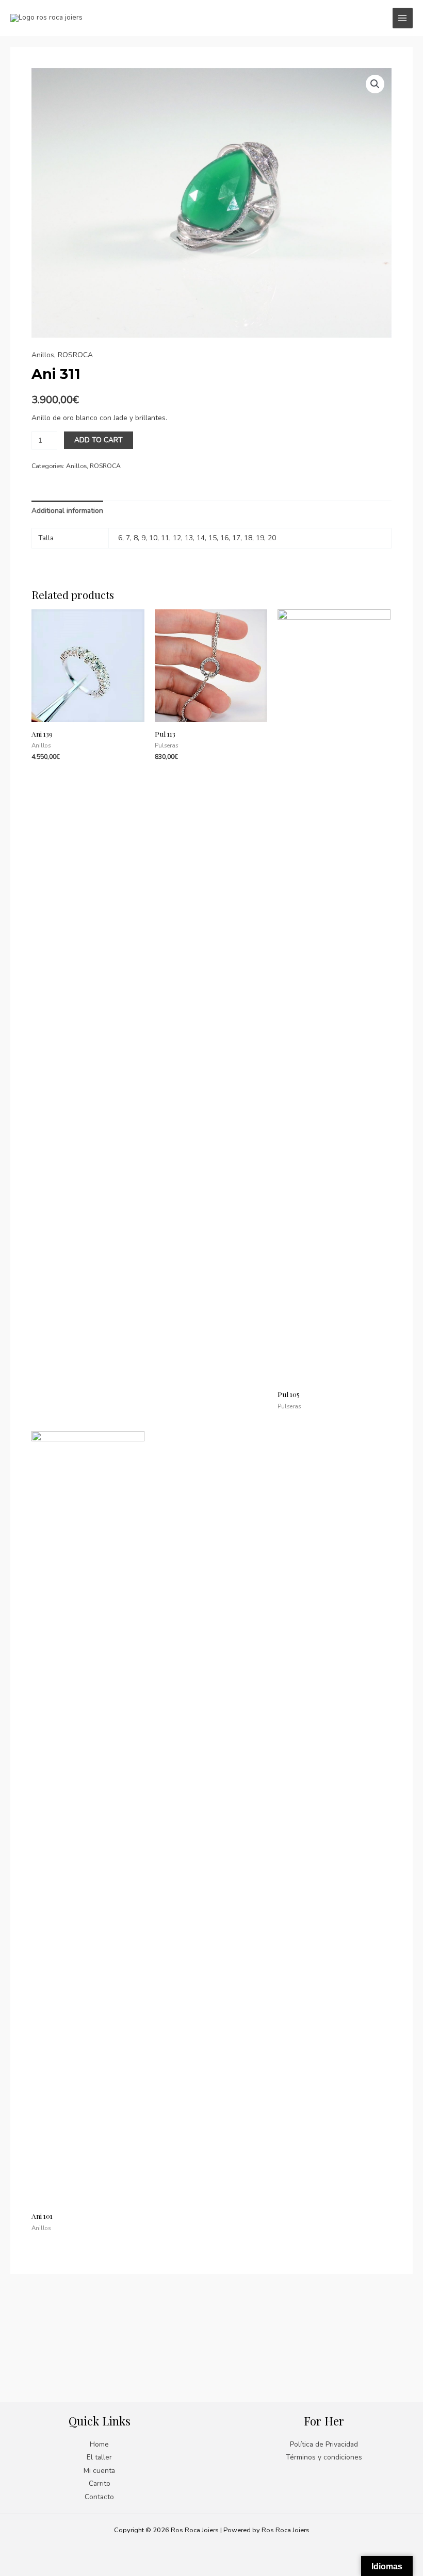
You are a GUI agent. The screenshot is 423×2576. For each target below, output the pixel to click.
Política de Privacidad (324, 2444)
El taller (99, 2457)
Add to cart (99, 440)
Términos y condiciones (324, 2457)
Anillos (43, 355)
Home (99, 2444)
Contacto (99, 2497)
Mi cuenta (99, 2471)
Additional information (67, 511)
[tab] (67, 511)
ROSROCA (75, 355)
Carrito (100, 2483)
